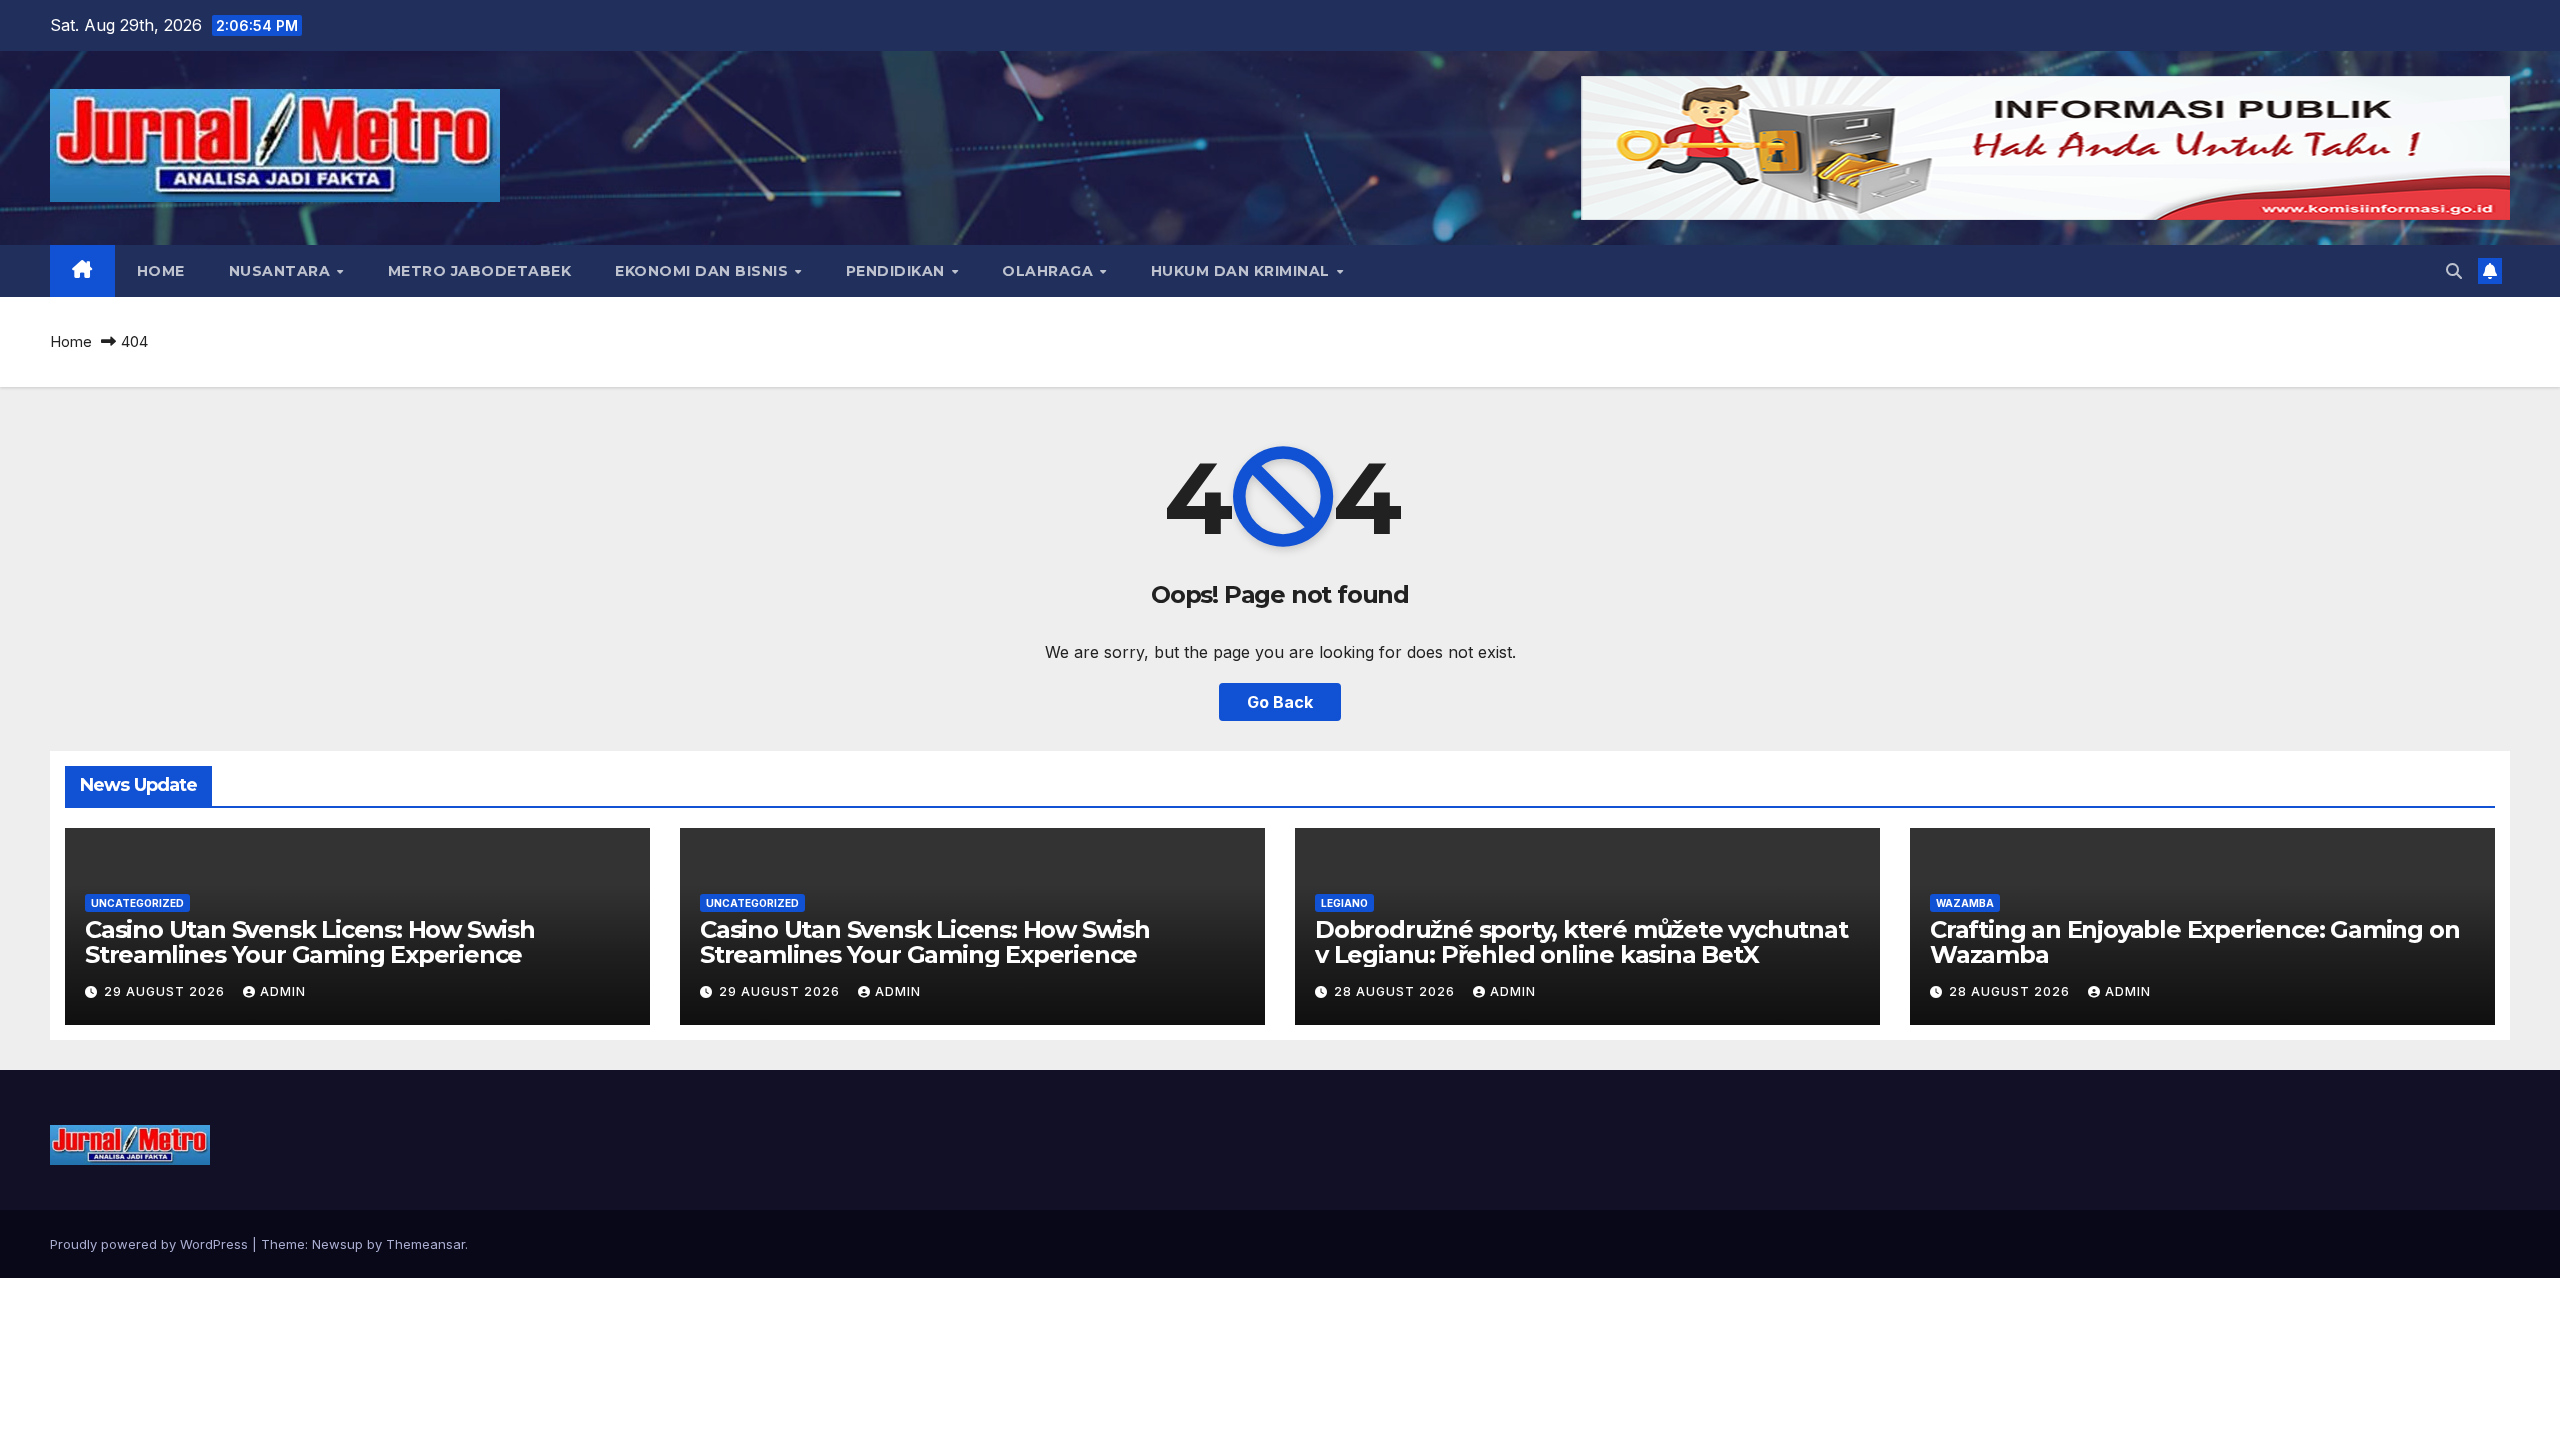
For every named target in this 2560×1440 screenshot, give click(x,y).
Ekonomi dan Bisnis (704, 271)
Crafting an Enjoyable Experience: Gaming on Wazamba (2194, 942)
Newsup (337, 1244)
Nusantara (282, 271)
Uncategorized (137, 903)
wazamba (1965, 903)
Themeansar (425, 1244)
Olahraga (1050, 271)
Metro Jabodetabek (480, 271)
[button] (2454, 271)
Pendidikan (898, 271)
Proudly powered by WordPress (151, 1244)
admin (283, 991)
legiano (1344, 903)
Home (161, 271)
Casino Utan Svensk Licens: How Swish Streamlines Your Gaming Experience (310, 942)
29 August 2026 (166, 991)
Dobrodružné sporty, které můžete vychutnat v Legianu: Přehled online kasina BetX (1581, 942)
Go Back (1280, 702)
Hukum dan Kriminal (1243, 271)
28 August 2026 (1396, 991)
